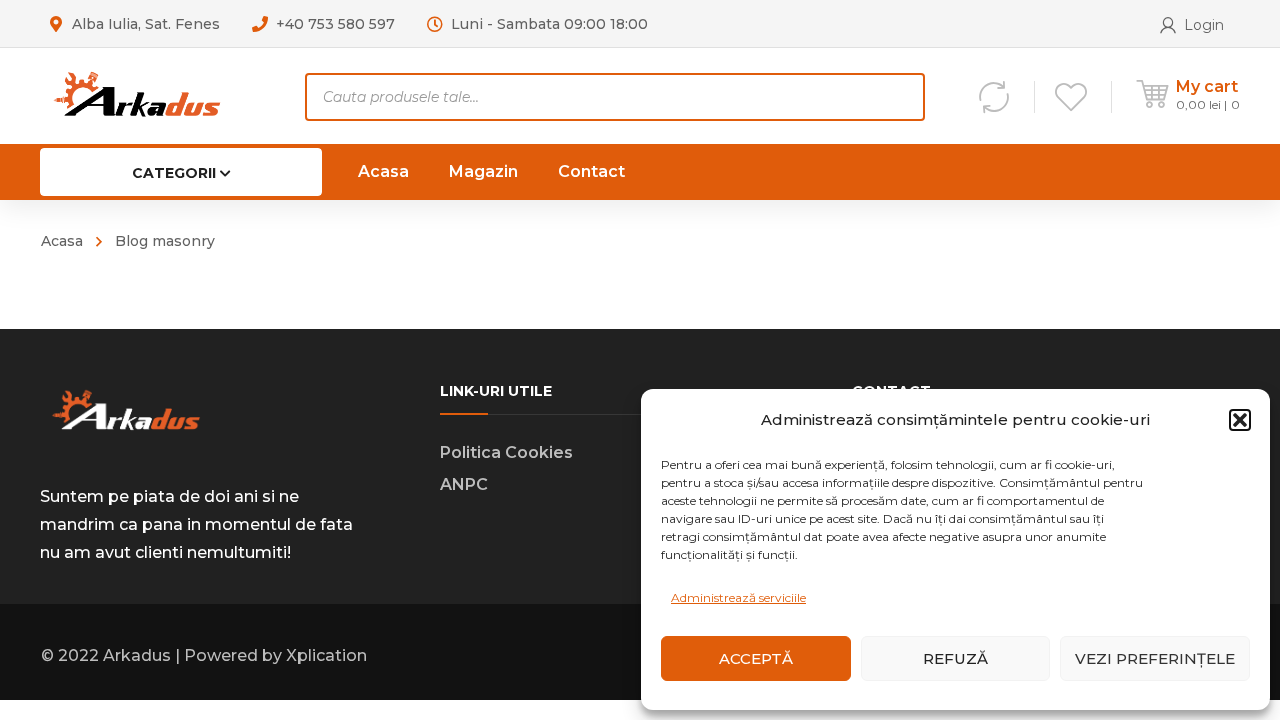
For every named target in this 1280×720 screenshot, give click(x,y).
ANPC (464, 484)
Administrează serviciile (738, 597)
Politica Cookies (506, 452)
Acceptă (756, 658)
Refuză (955, 658)
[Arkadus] (136, 95)
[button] (1240, 420)
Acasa (62, 241)
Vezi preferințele (1155, 658)
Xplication (326, 655)
